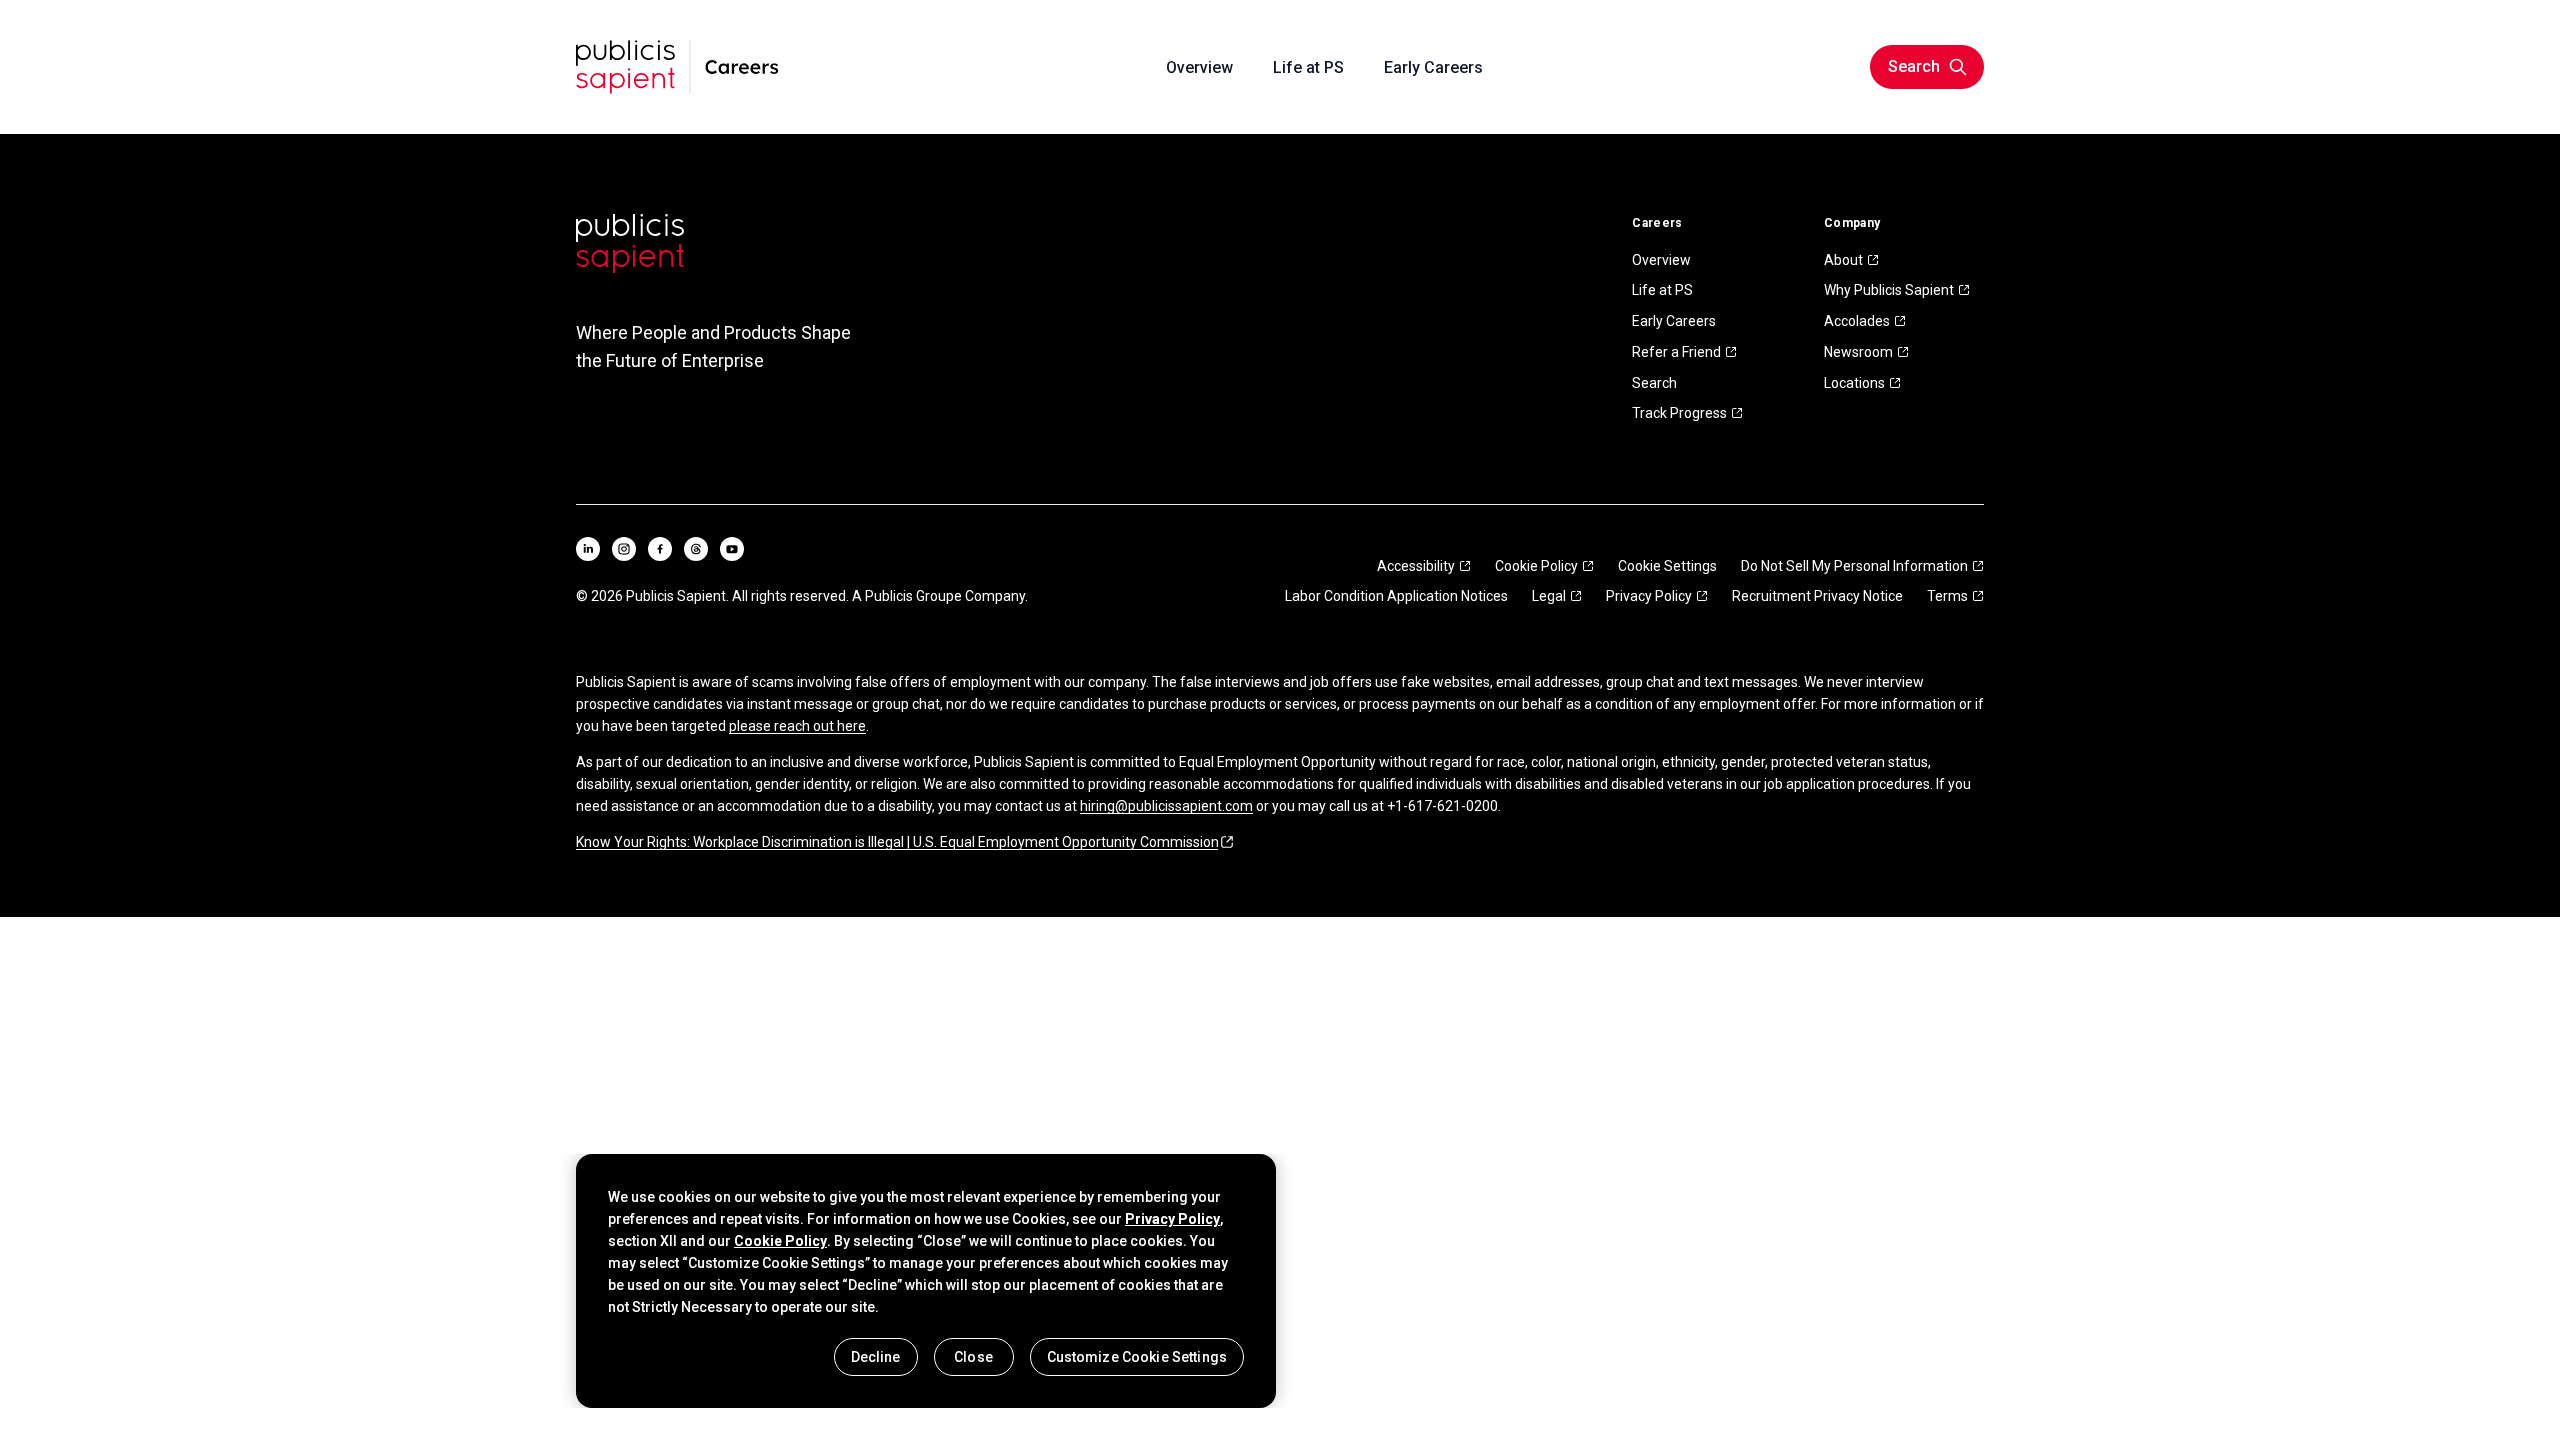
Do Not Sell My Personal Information (1854, 566)
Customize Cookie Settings (1137, 1357)
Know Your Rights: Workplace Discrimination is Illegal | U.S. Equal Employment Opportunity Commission (897, 842)
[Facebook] (660, 549)
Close (973, 1357)
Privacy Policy (1649, 596)
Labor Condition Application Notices (1396, 596)
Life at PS (1662, 290)
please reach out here (797, 726)
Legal (1549, 596)
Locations (1854, 383)
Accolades (1857, 321)
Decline (876, 1357)
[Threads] (696, 549)
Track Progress (1679, 413)
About (1843, 260)
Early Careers (1674, 321)
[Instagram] (624, 549)
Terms (1947, 596)
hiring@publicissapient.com (1166, 806)
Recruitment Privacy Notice (1817, 596)
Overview (1661, 260)
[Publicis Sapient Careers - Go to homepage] (677, 67)
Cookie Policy (1536, 566)
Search (1654, 383)
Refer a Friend (1676, 352)
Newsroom (1858, 352)
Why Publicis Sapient (1889, 290)
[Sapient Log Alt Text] (630, 243)
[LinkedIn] (588, 549)
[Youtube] (732, 549)
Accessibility (1416, 566)
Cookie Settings (1667, 566)
